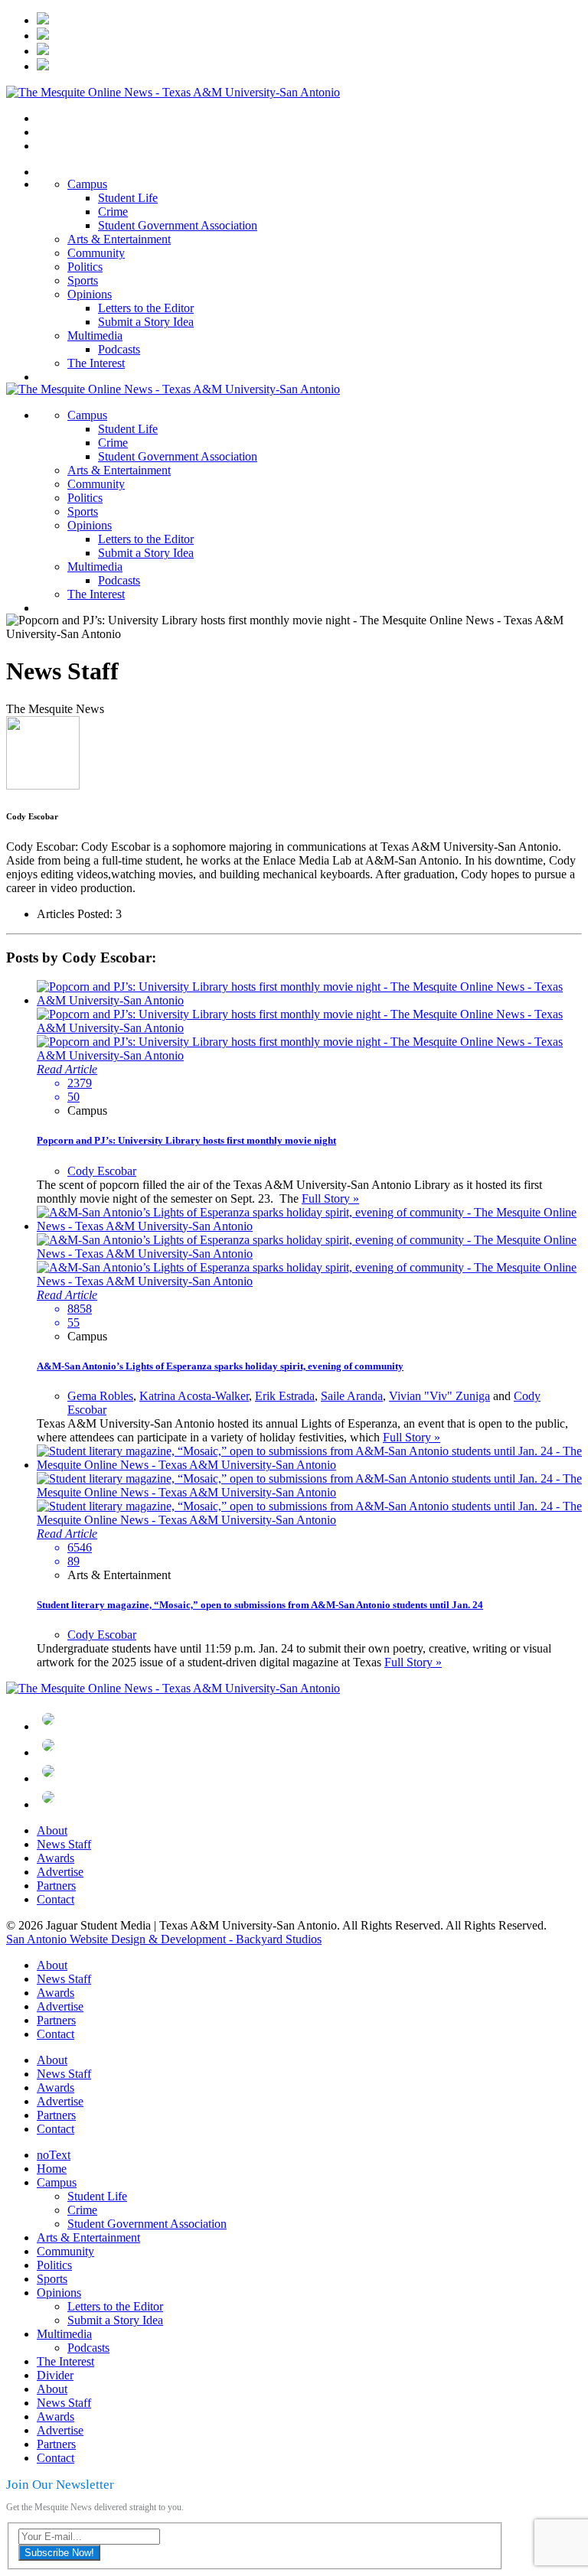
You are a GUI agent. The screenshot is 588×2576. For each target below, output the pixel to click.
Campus (87, 184)
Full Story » (330, 1198)
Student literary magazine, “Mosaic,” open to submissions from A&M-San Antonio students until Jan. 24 (260, 1605)
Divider (55, 2375)
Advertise (60, 1872)
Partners (56, 1886)
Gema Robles (100, 1396)
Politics (85, 267)
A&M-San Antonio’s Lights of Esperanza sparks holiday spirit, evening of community (220, 1366)
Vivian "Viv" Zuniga (439, 1396)
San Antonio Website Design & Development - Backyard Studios (164, 1939)
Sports (83, 280)
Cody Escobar (102, 1171)
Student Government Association (178, 225)
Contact (56, 1899)
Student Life (128, 198)
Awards (56, 1858)
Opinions (90, 294)
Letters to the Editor (146, 308)
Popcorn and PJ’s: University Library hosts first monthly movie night (186, 1140)
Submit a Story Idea (146, 322)
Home (52, 2169)
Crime (113, 212)
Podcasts (119, 349)
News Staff (64, 1844)
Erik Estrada (285, 1396)
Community (96, 253)
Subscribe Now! (59, 2553)
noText (54, 2155)
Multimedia (95, 335)
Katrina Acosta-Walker (194, 1396)
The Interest (96, 363)
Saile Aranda (352, 1396)
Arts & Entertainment (119, 239)
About (52, 1830)
